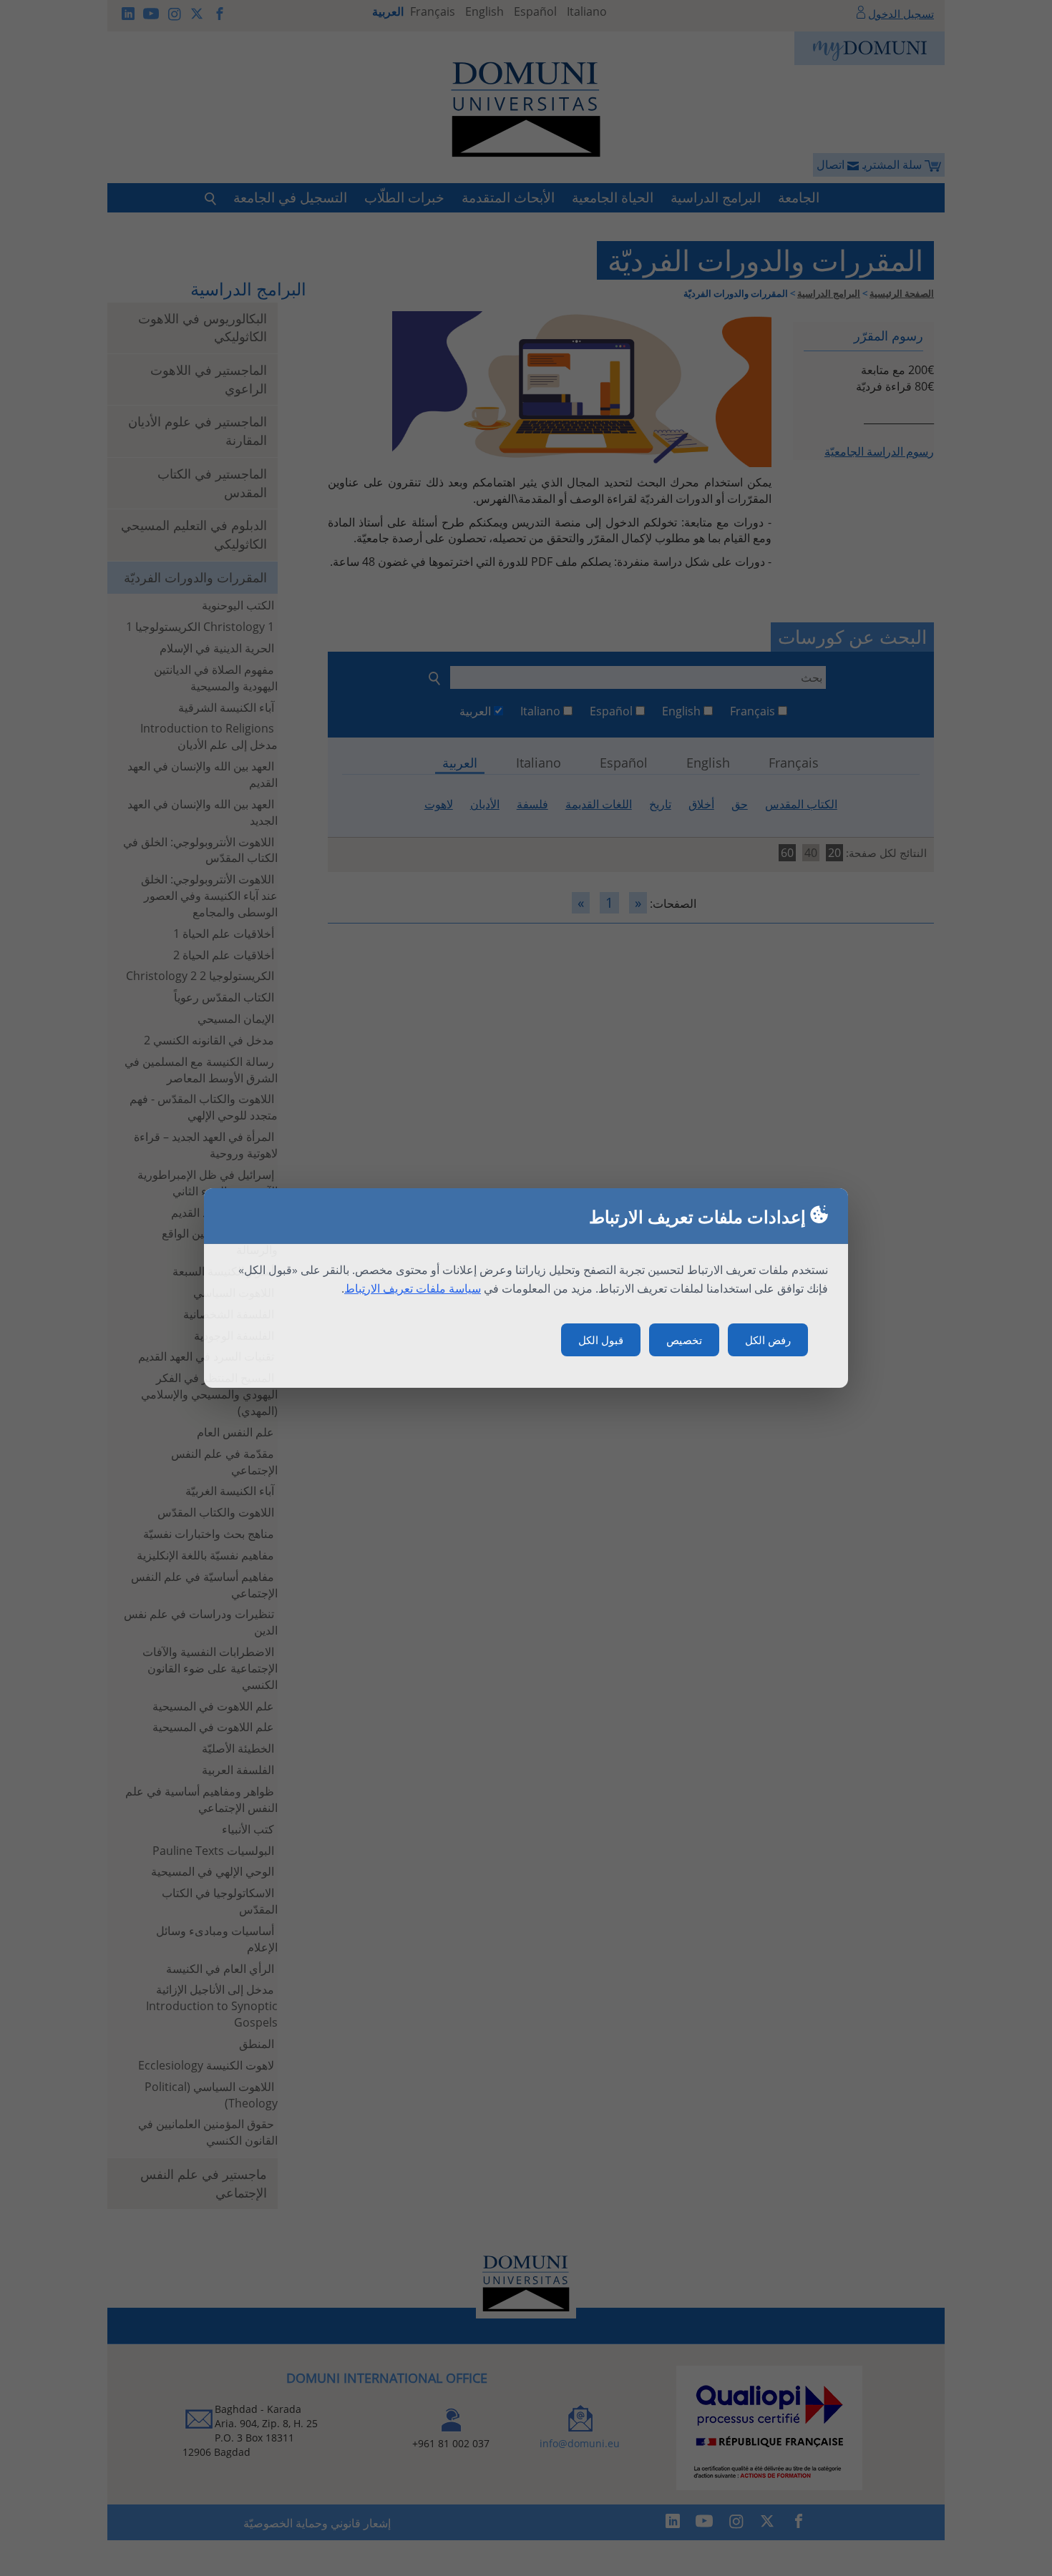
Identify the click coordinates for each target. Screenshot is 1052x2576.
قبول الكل (601, 1340)
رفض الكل (768, 1340)
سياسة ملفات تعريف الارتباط (413, 1288)
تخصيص (684, 1340)
